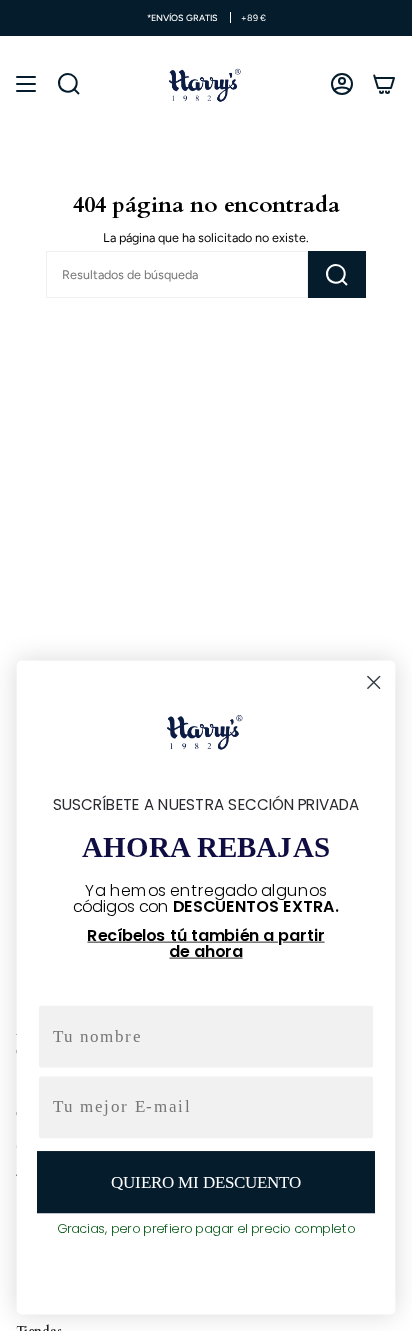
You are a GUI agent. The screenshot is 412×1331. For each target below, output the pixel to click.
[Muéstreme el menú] (26, 84)
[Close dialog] (373, 682)
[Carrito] (384, 84)
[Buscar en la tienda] (337, 274)
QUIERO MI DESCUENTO (205, 1182)
